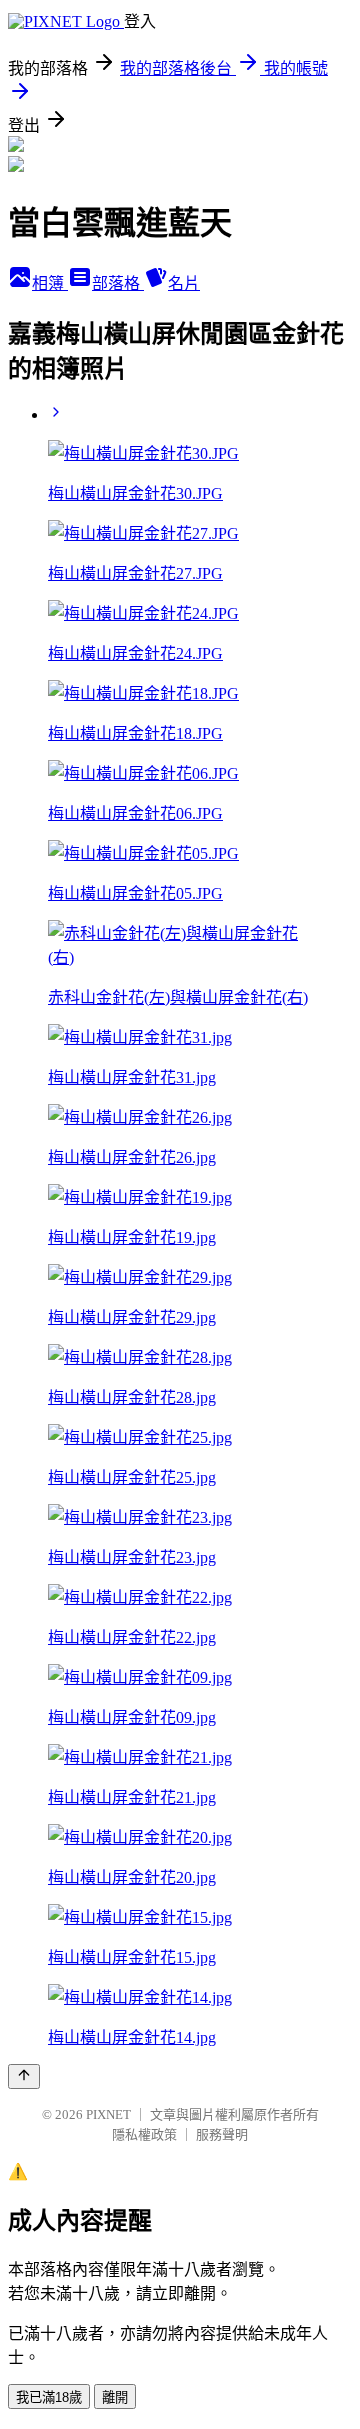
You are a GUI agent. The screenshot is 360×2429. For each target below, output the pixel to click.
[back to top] (24, 2076)
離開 (115, 2397)
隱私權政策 (144, 2134)
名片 (184, 283)
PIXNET (108, 2114)
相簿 (50, 283)
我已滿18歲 (49, 2397)
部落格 (118, 283)
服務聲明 (222, 2134)
